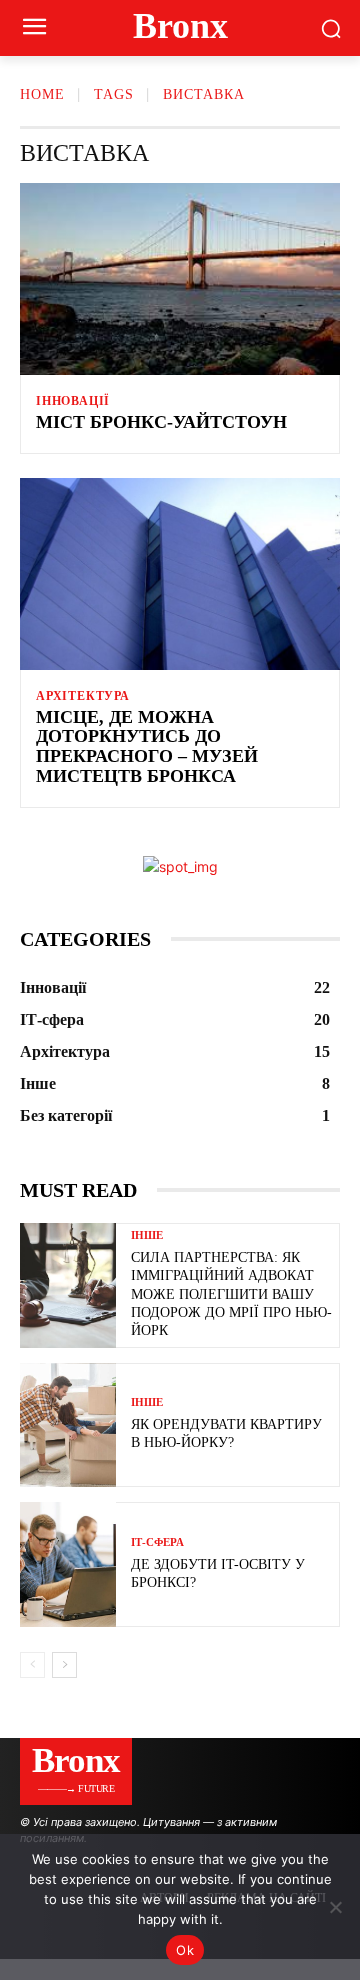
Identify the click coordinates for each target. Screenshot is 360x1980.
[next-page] (64, 1665)
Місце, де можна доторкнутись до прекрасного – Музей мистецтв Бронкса (147, 746)
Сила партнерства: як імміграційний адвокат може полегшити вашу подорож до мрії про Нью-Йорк (231, 1294)
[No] (335, 1907)
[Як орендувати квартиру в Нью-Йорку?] (68, 1425)
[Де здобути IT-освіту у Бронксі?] (68, 1564)
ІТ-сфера (157, 1542)
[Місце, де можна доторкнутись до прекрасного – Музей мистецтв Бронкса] (180, 574)
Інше (147, 1235)
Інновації (73, 401)
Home (42, 94)
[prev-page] (32, 1665)
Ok (185, 1950)
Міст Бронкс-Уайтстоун (164, 422)
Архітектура (83, 696)
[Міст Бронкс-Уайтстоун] (180, 279)
